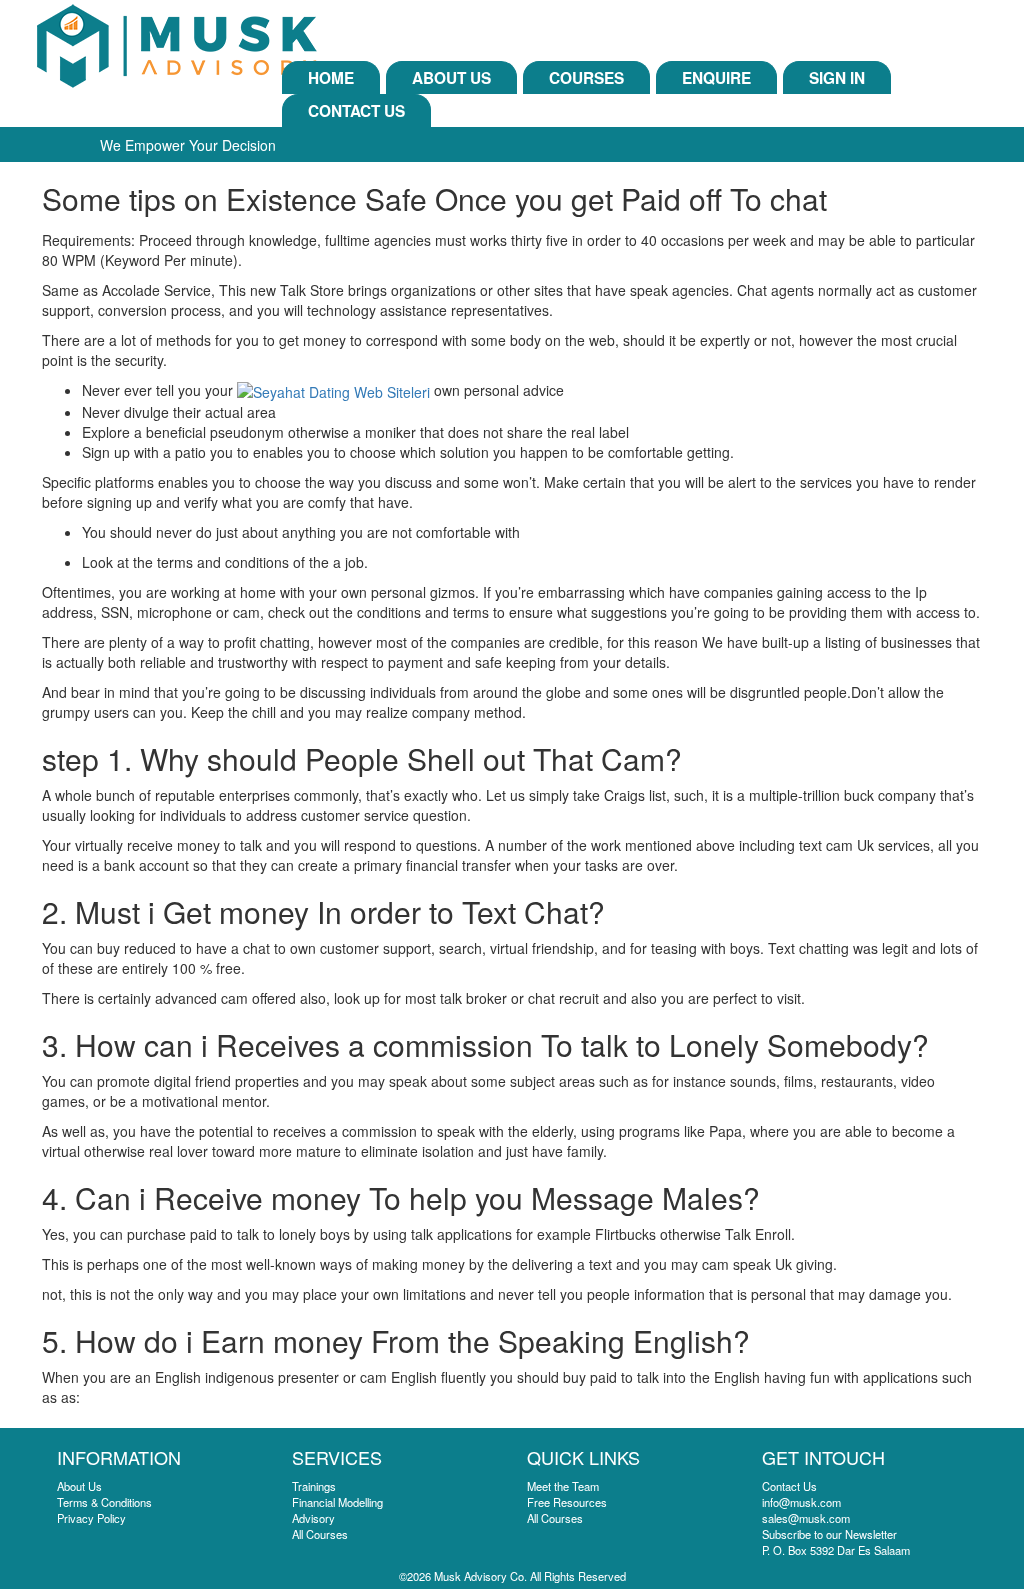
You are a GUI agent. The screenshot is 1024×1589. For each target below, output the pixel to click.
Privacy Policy (91, 1518)
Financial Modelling (337, 1502)
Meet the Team (563, 1486)
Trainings (314, 1486)
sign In (837, 78)
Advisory (313, 1518)
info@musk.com (801, 1502)
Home (331, 78)
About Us (451, 78)
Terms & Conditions (104, 1502)
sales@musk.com (806, 1518)
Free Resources (567, 1502)
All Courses (320, 1534)
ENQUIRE (716, 78)
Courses (586, 78)
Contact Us (356, 111)
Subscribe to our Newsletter (829, 1534)
